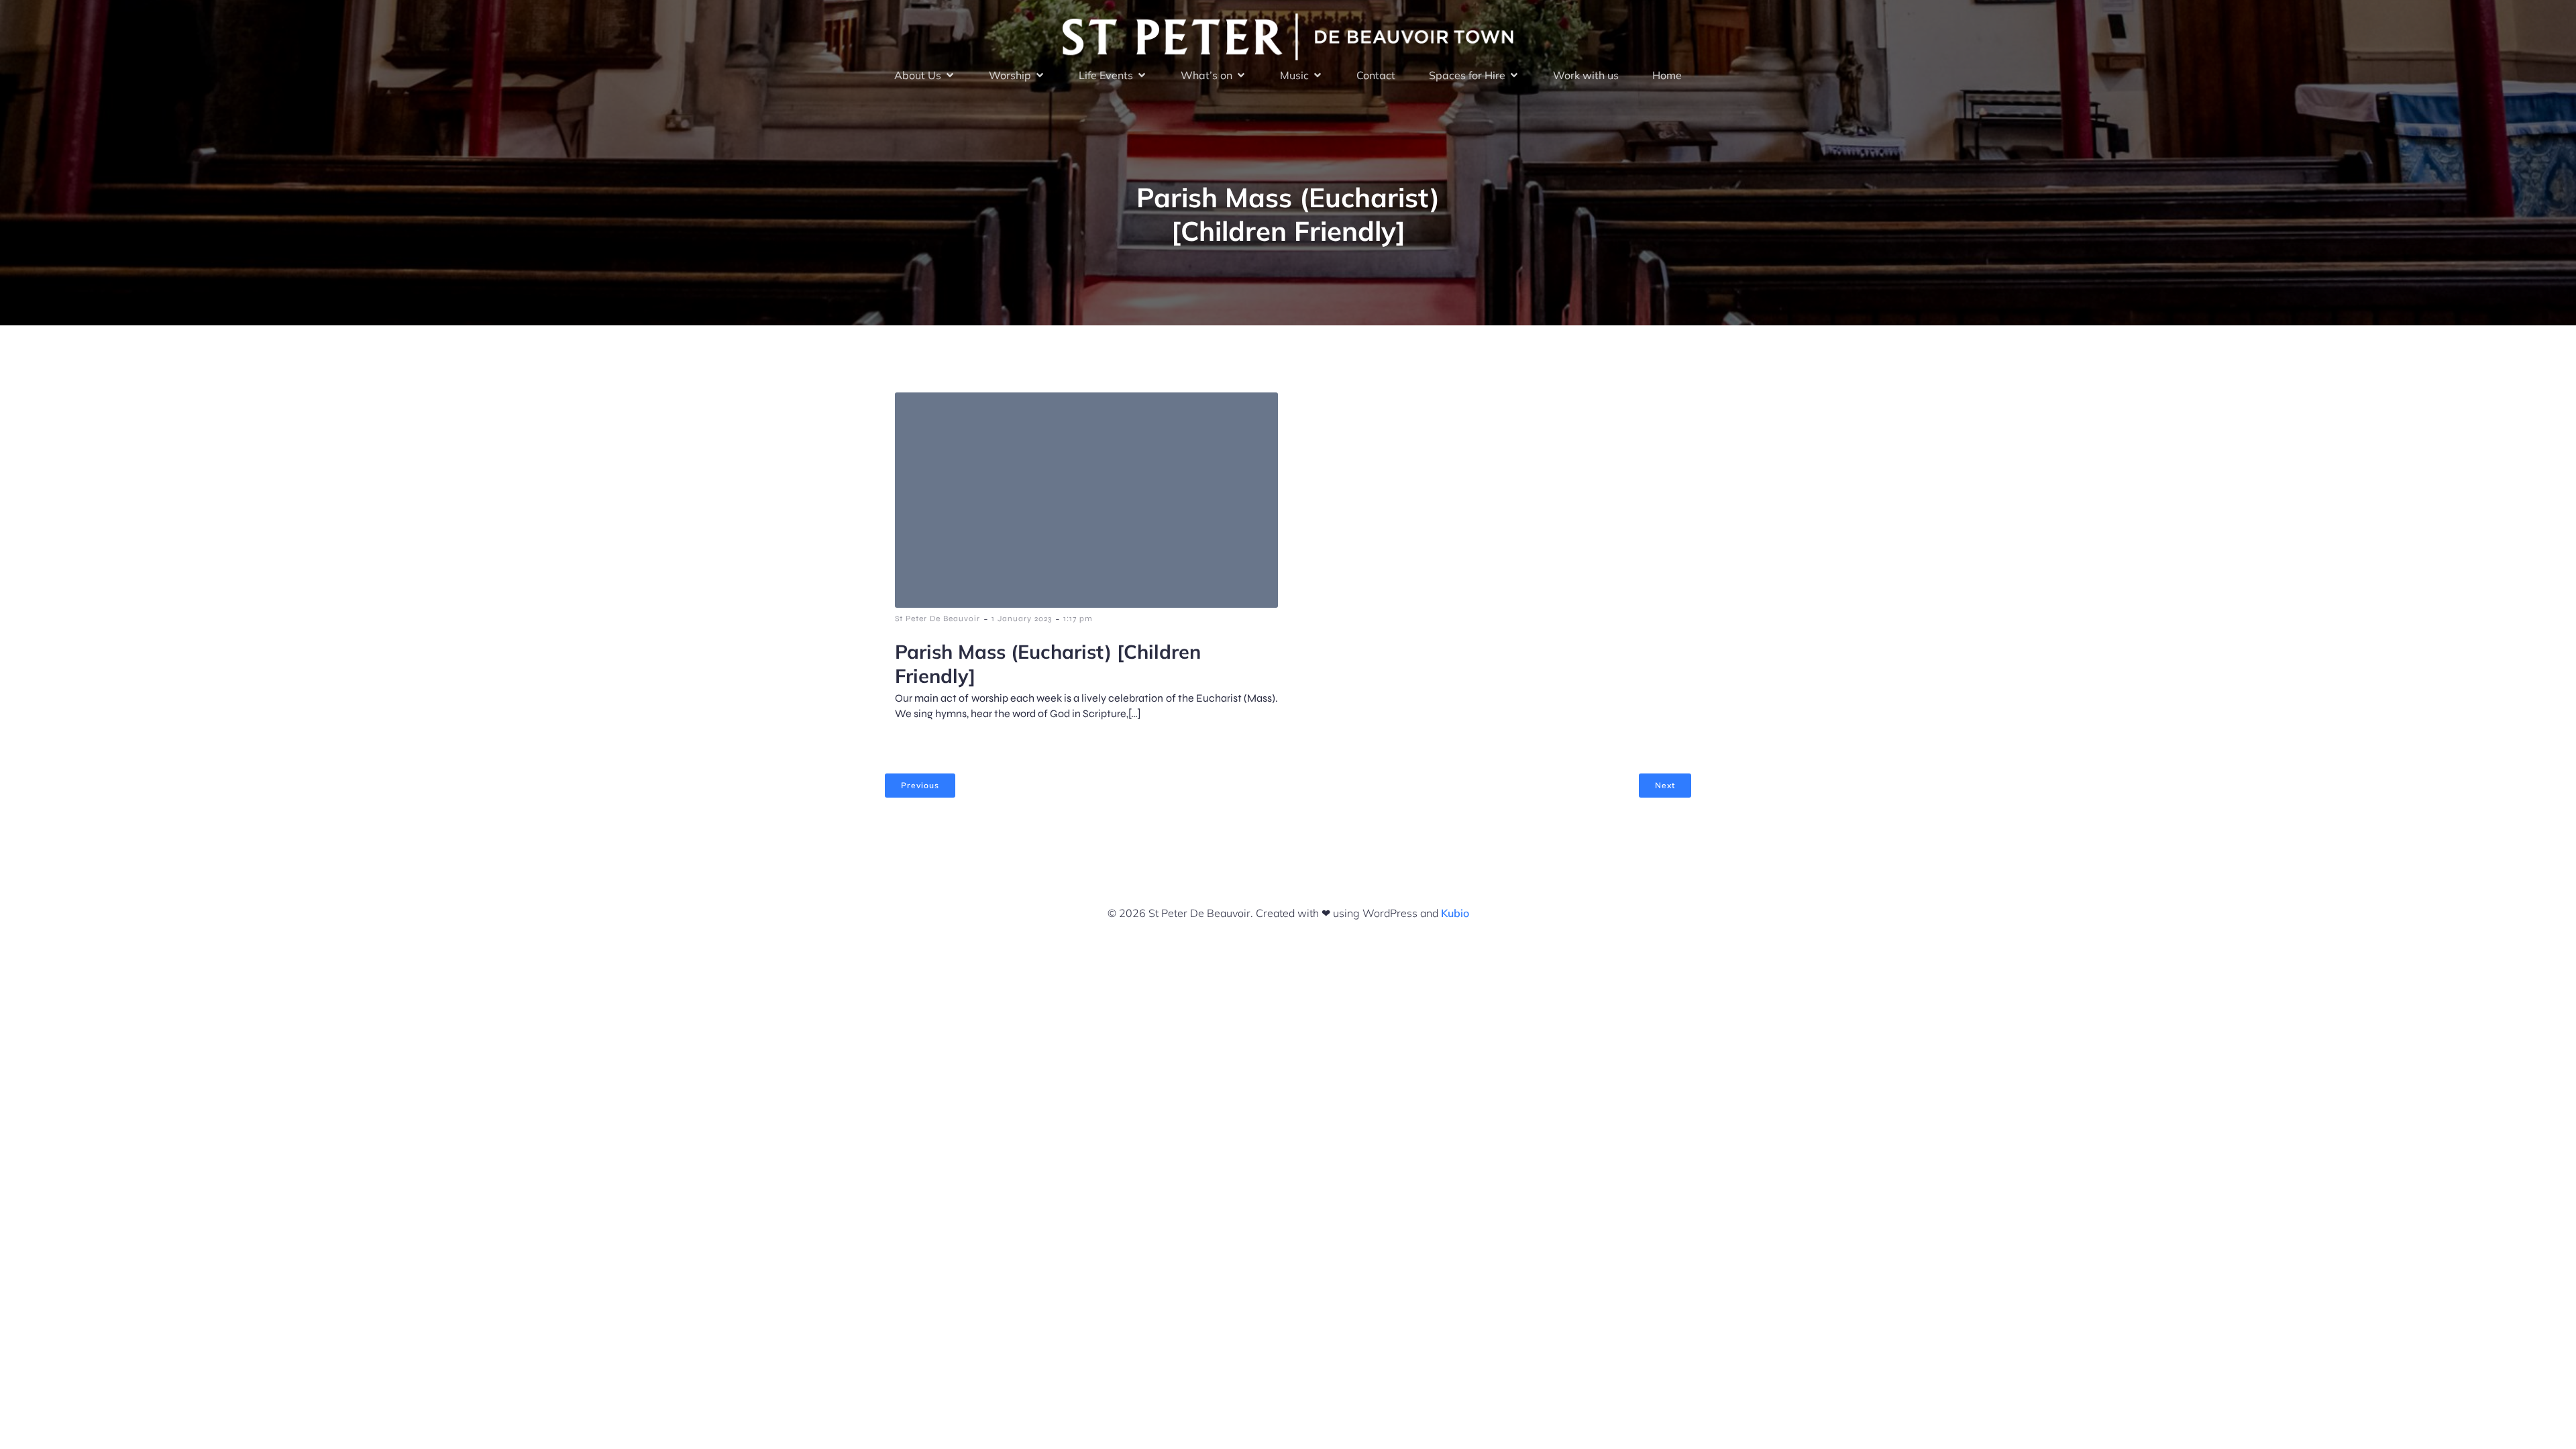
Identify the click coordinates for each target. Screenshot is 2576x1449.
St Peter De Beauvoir (937, 619)
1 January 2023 (1022, 619)
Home (1667, 75)
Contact (1376, 75)
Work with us (1586, 75)
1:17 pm (1078, 619)
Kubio (1455, 913)
